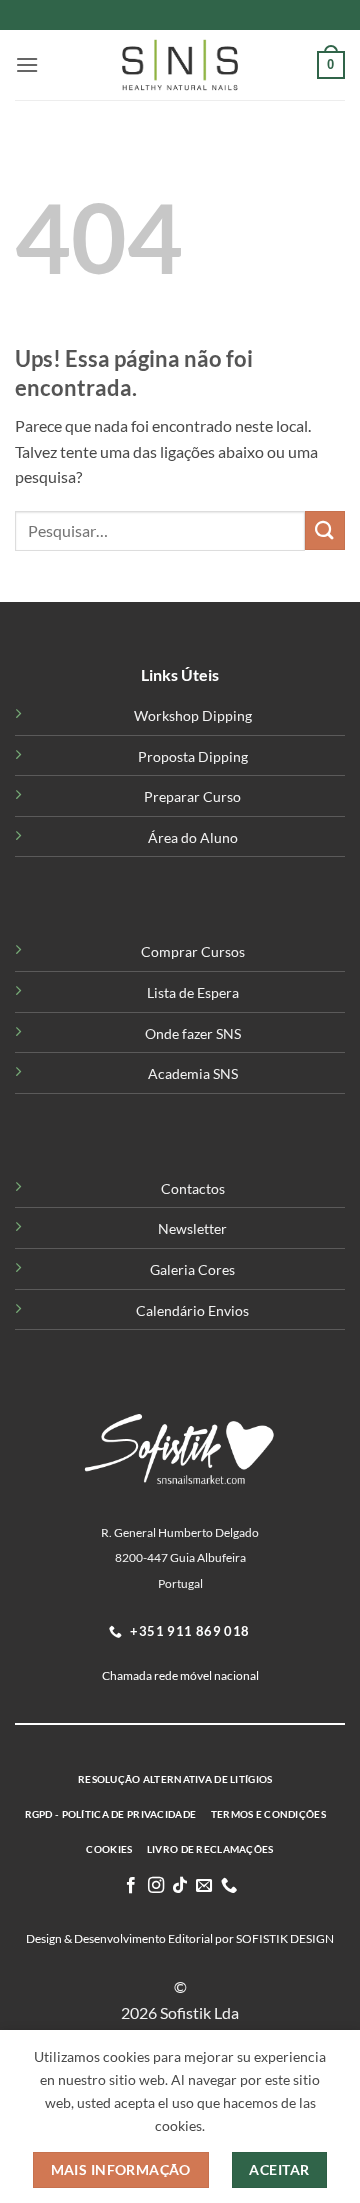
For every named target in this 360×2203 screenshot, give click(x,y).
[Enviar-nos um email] (204, 1886)
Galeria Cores (192, 1269)
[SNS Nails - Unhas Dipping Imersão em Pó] (180, 65)
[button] (27, 64)
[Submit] (325, 530)
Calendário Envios (192, 1310)
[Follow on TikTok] (180, 1886)
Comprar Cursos (193, 951)
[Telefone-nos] (229, 1886)
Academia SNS (193, 1073)
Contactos (193, 1188)
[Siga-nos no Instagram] (155, 1886)
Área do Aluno (193, 837)
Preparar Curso (192, 796)
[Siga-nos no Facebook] (131, 1886)
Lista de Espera (193, 992)
